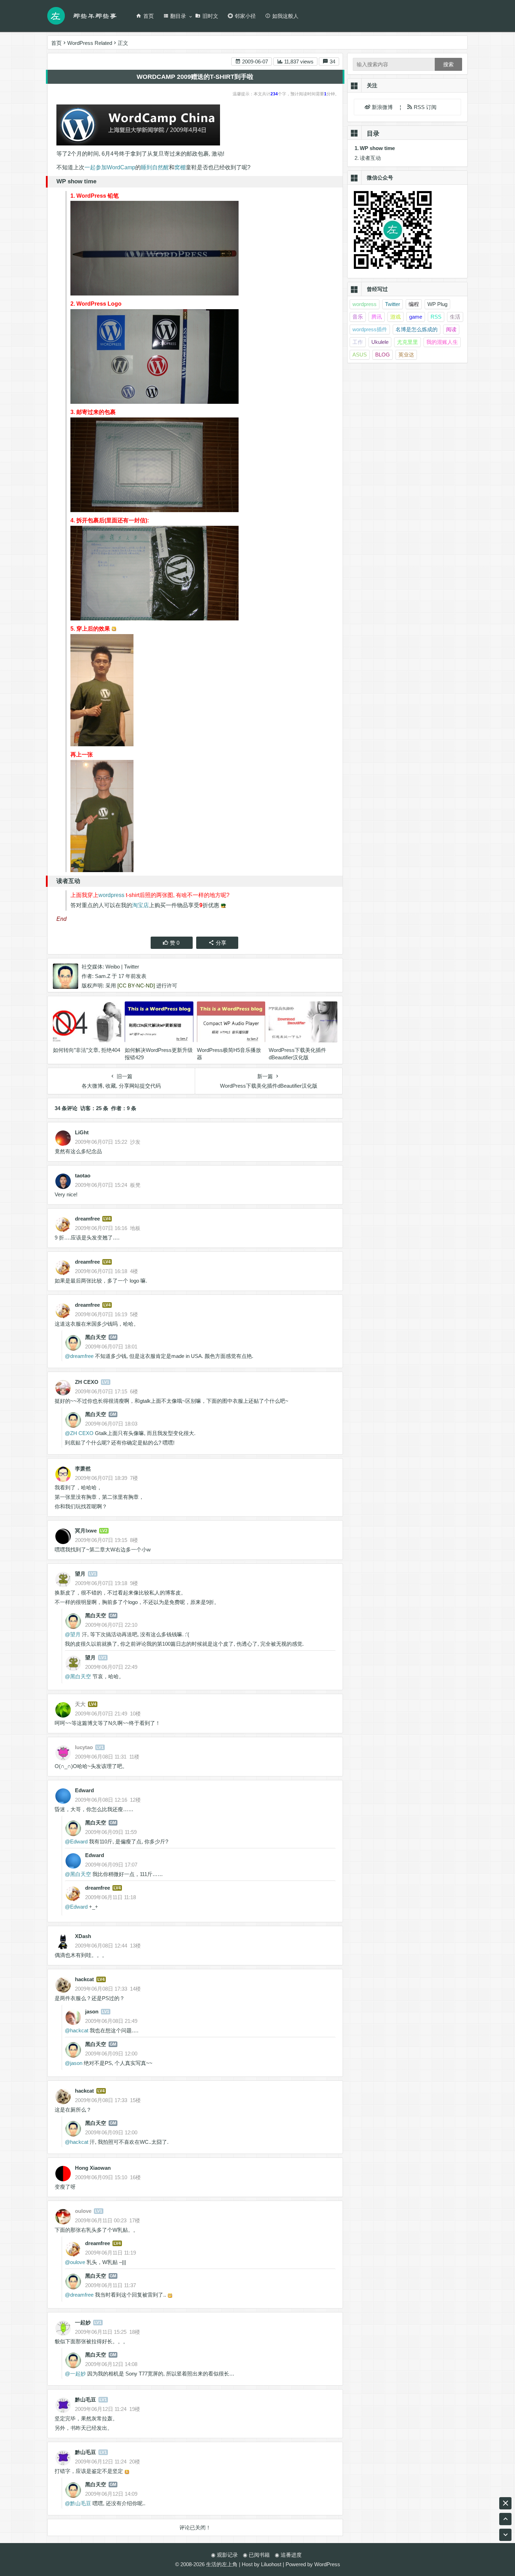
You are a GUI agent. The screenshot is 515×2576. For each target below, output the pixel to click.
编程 (414, 304)
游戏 (396, 317)
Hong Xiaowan (93, 2168)
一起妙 (83, 2322)
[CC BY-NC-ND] (136, 985)
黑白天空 (96, 1337)
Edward (84, 1790)
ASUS (360, 355)
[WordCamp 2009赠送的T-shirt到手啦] (202, 248)
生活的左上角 (222, 2564)
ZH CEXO (87, 1382)
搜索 (448, 64)
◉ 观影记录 (224, 2555)
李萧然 (83, 1469)
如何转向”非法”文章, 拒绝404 (87, 1050)
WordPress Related (90, 43)
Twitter (132, 967)
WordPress (327, 2564)
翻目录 (178, 16)
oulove (78, 2262)
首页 (149, 16)
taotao (83, 1175)
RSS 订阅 (424, 107)
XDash (83, 1936)
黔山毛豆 (85, 2400)
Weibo (113, 967)
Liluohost (271, 2564)
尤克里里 (407, 342)
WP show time (377, 148)
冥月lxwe (86, 1531)
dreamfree (87, 1219)
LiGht (82, 1132)
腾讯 (377, 317)
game (416, 317)
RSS (436, 317)
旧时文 (210, 16)
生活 (455, 317)
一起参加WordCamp (110, 167)
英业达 (406, 355)
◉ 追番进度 (288, 2555)
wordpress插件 (370, 329)
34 (332, 62)
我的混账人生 (442, 342)
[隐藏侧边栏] (505, 2503)
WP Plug (437, 304)
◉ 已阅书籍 (256, 2555)
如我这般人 (285, 16)
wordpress (111, 895)
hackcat (84, 1979)
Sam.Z (103, 976)
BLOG (383, 355)
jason (92, 2011)
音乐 (358, 317)
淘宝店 (140, 905)
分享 (221, 943)
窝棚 (180, 167)
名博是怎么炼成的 (417, 329)
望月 (80, 1574)
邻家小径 (245, 16)
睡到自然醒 (155, 167)
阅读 (451, 329)
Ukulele (380, 342)
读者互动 (370, 158)
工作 (358, 342)
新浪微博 (383, 107)
